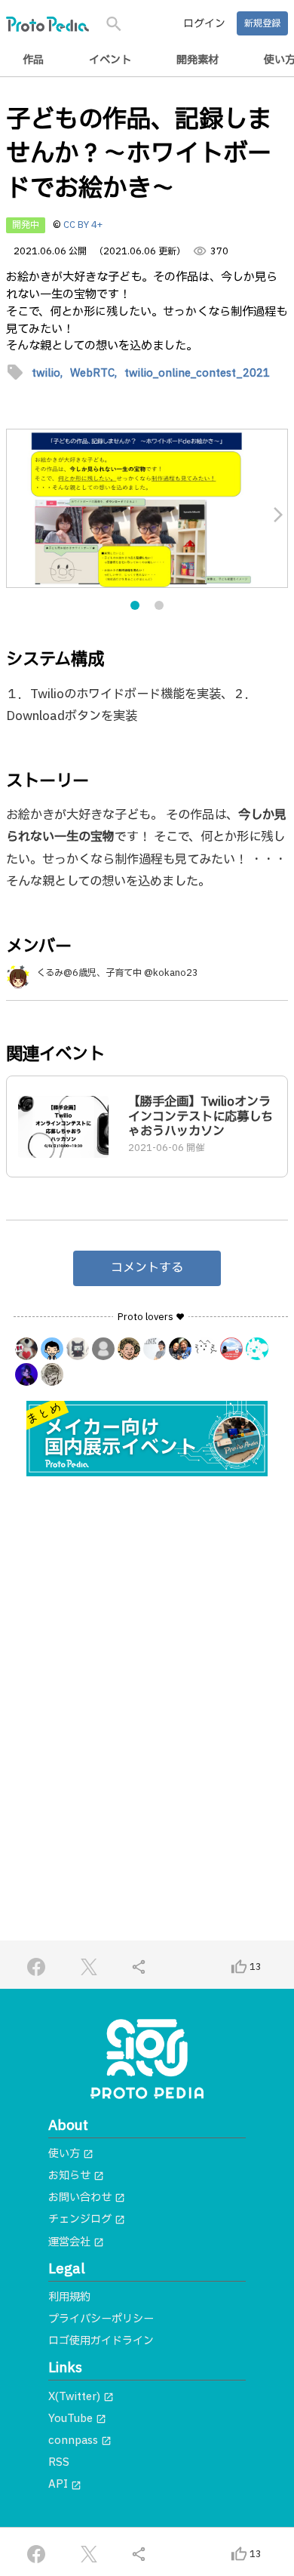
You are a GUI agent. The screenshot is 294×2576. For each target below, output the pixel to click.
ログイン (204, 24)
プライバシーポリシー (101, 2319)
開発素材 (198, 60)
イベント (110, 60)
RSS (59, 2462)
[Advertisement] (147, 1650)
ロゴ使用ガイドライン (101, 2341)
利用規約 (69, 2297)
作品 (33, 60)
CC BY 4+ (83, 225)
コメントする (147, 1268)
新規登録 (262, 23)
